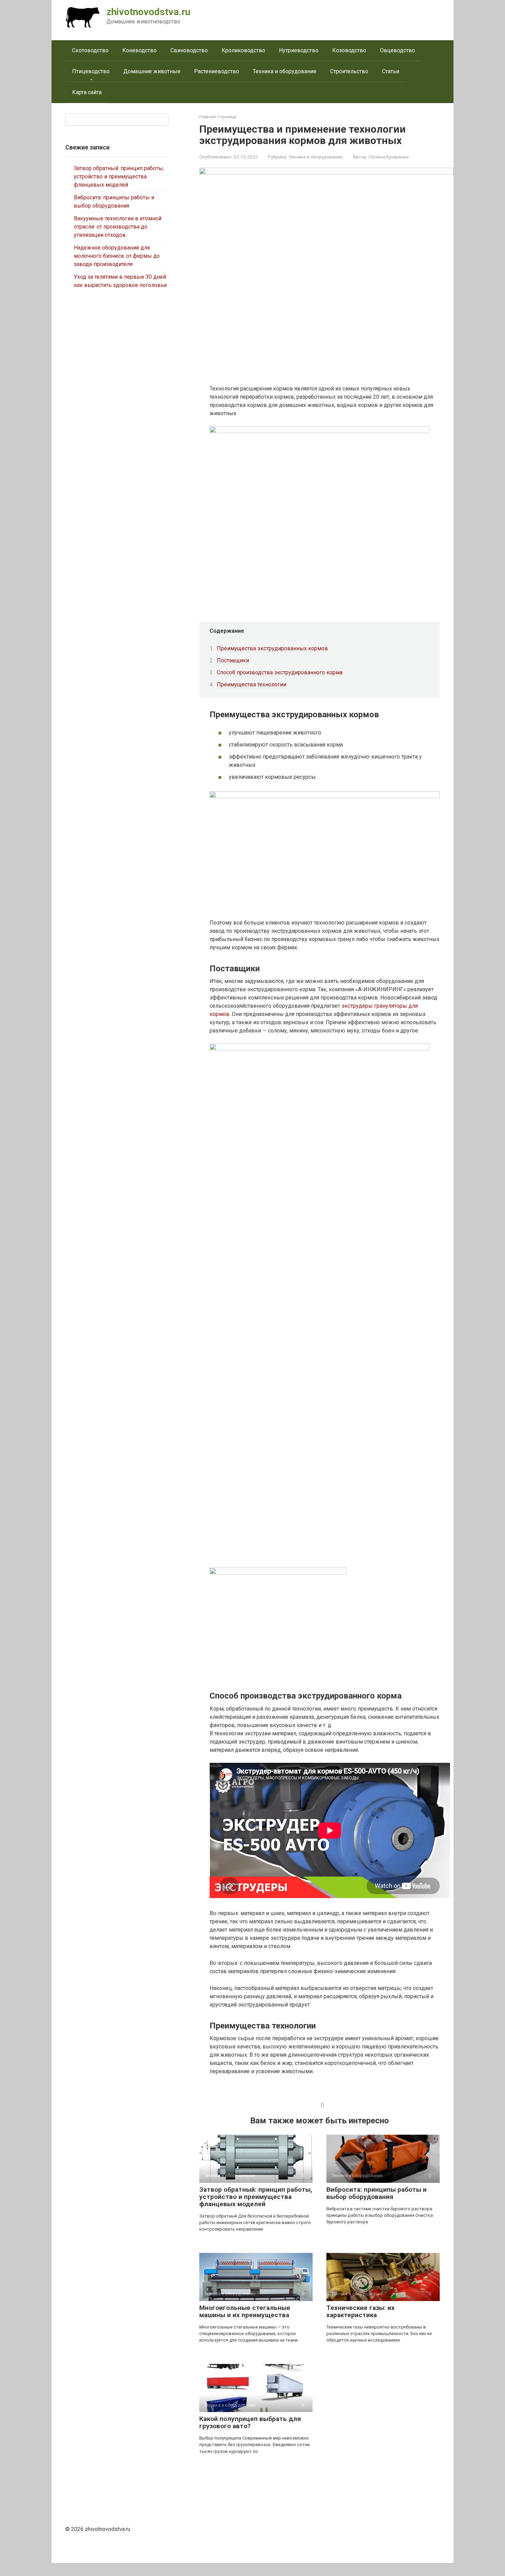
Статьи (391, 71)
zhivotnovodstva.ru (148, 12)
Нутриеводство (299, 50)
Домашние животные (152, 71)
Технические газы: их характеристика (361, 2311)
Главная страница (218, 117)
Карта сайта (87, 92)
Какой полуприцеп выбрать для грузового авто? (250, 2422)
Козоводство (349, 50)
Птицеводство (91, 71)
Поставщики (233, 660)
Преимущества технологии (251, 684)
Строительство (349, 71)
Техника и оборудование (285, 71)
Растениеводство (217, 71)
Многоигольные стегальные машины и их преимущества (245, 2311)
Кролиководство (243, 50)
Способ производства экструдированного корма (280, 672)
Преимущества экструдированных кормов (272, 648)
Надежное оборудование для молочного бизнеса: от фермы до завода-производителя (117, 256)
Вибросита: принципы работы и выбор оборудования (377, 2193)
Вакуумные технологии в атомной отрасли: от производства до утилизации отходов (118, 227)
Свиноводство (189, 50)
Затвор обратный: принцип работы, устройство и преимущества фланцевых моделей (256, 2197)
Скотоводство (90, 50)
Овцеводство (397, 50)
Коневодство (139, 50)
